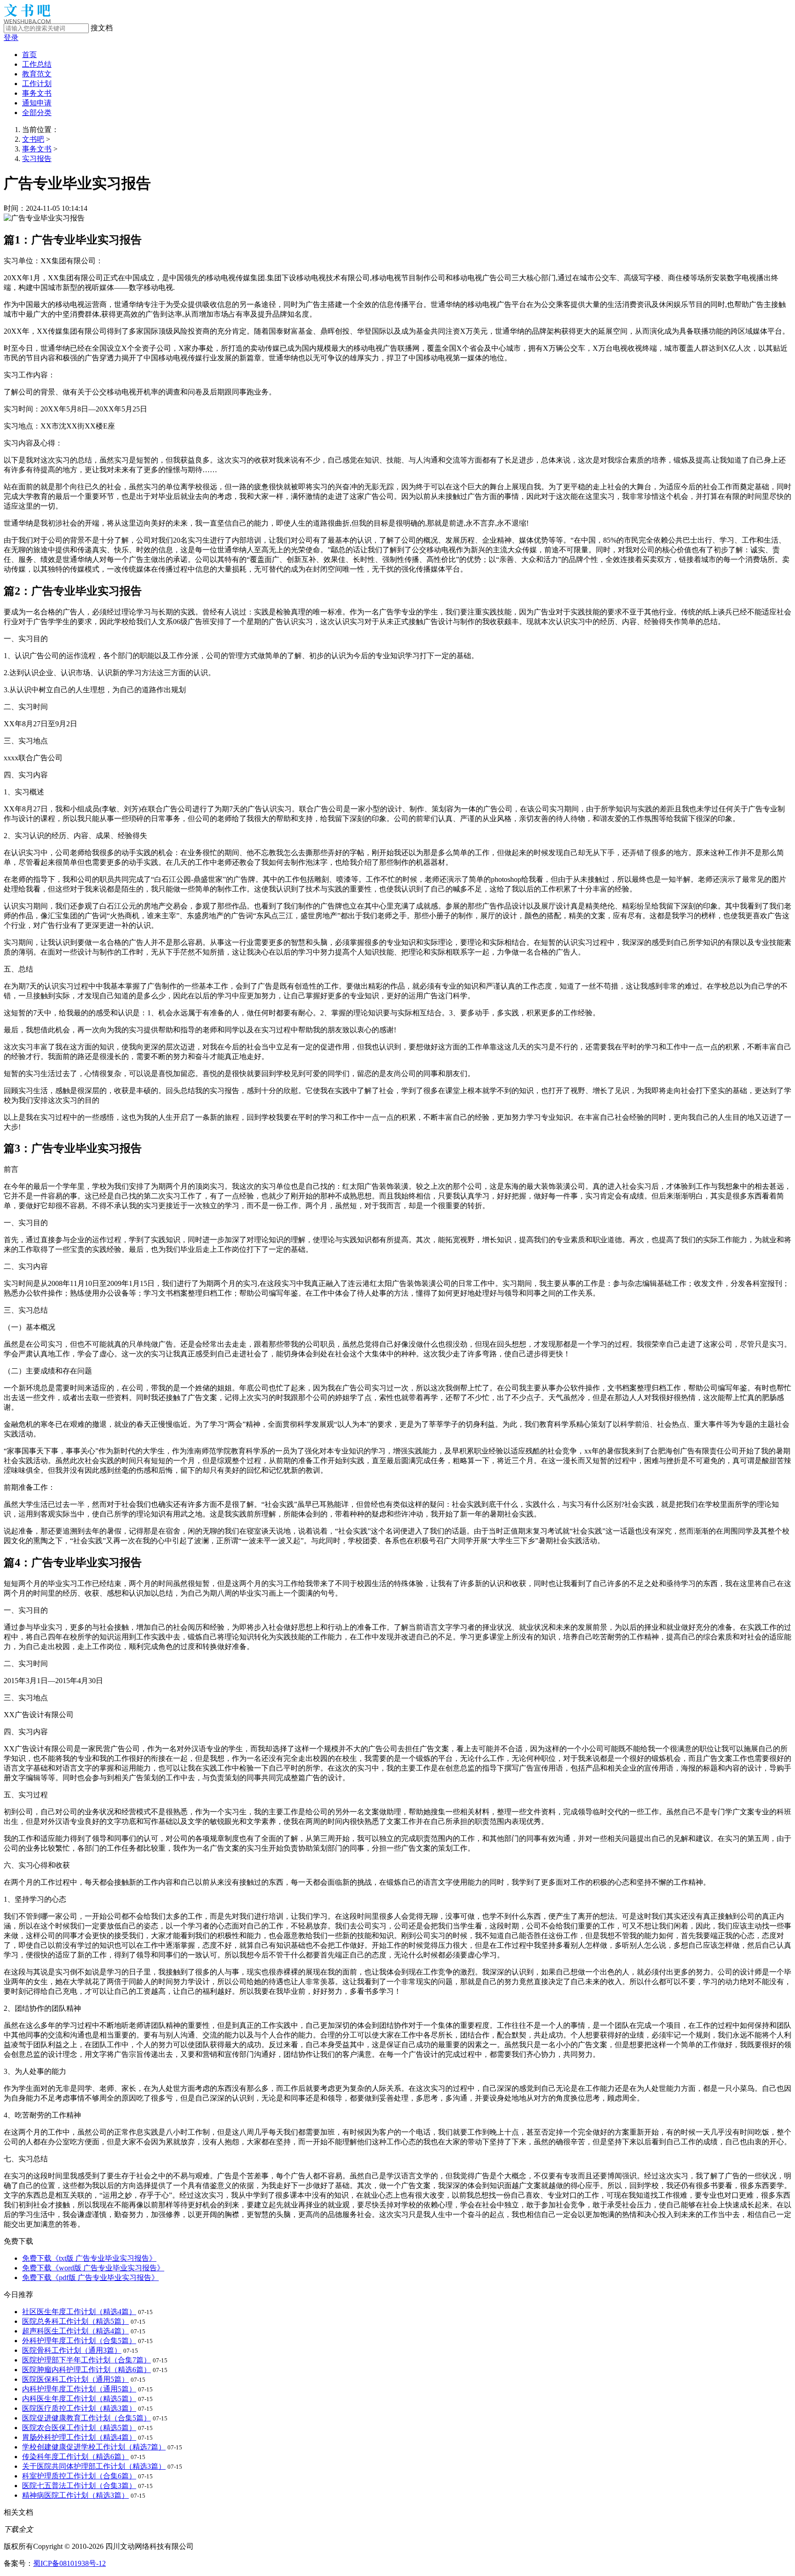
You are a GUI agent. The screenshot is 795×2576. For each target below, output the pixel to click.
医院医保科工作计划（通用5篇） (75, 2379)
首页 (29, 55)
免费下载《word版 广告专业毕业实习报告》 (93, 2268)
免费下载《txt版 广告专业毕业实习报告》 (89, 2258)
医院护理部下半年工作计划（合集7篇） (86, 2360)
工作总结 (37, 64)
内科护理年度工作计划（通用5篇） (79, 2389)
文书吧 (33, 139)
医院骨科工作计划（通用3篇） (72, 2350)
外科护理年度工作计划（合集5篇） (79, 2341)
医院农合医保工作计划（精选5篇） (79, 2428)
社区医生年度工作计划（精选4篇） (79, 2312)
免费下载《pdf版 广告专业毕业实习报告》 (90, 2278)
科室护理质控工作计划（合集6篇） (79, 2476)
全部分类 (37, 113)
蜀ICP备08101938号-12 (69, 2563)
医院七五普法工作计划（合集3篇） (79, 2486)
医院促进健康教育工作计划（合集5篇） (86, 2418)
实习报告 (37, 159)
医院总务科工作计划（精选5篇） (75, 2321)
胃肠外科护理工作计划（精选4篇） (79, 2437)
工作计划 (37, 84)
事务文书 (37, 93)
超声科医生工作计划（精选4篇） (75, 2331)
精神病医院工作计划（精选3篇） (75, 2495)
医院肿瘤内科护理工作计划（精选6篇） (86, 2370)
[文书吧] (27, 21)
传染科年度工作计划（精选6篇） (75, 2457)
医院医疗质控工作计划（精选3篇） (79, 2408)
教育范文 (37, 74)
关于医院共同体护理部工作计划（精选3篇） (94, 2466)
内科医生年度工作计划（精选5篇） (79, 2399)
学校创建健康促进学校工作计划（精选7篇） (94, 2447)
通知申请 (37, 103)
